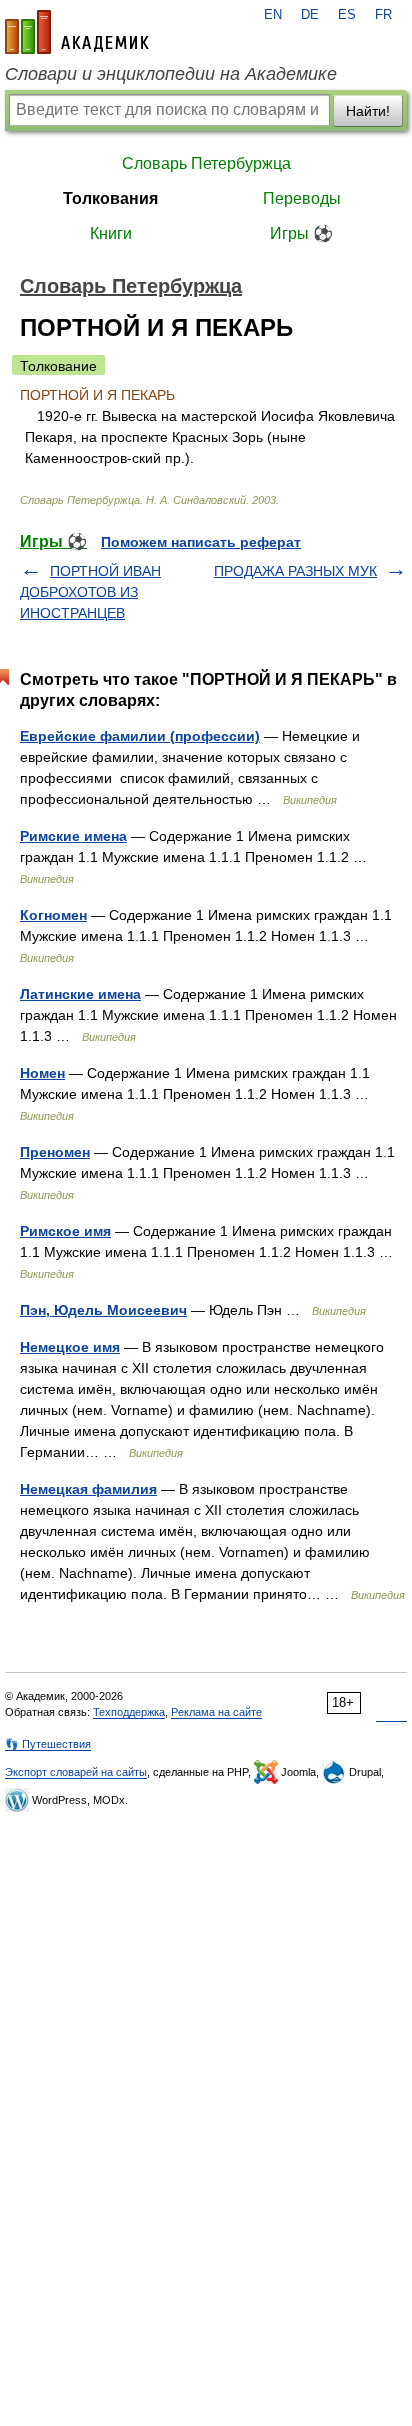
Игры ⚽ (301, 233)
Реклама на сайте (216, 1712)
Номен (42, 1073)
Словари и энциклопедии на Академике (171, 74)
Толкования (110, 198)
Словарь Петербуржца (206, 163)
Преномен (55, 1152)
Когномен (53, 915)
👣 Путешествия (48, 1744)
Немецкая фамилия (88, 1489)
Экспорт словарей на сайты (76, 1772)
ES (347, 15)
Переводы (302, 198)
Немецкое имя (70, 1347)
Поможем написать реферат (201, 542)
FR (383, 15)
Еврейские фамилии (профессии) (140, 736)
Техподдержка (129, 1712)
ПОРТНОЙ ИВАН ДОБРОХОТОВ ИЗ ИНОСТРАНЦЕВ (90, 592)
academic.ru (77, 32)
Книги (111, 233)
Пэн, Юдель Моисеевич (103, 1310)
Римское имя (65, 1231)
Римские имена (73, 836)
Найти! (368, 111)
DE (310, 15)
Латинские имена (80, 994)
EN (273, 15)
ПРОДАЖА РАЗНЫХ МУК (295, 571)
